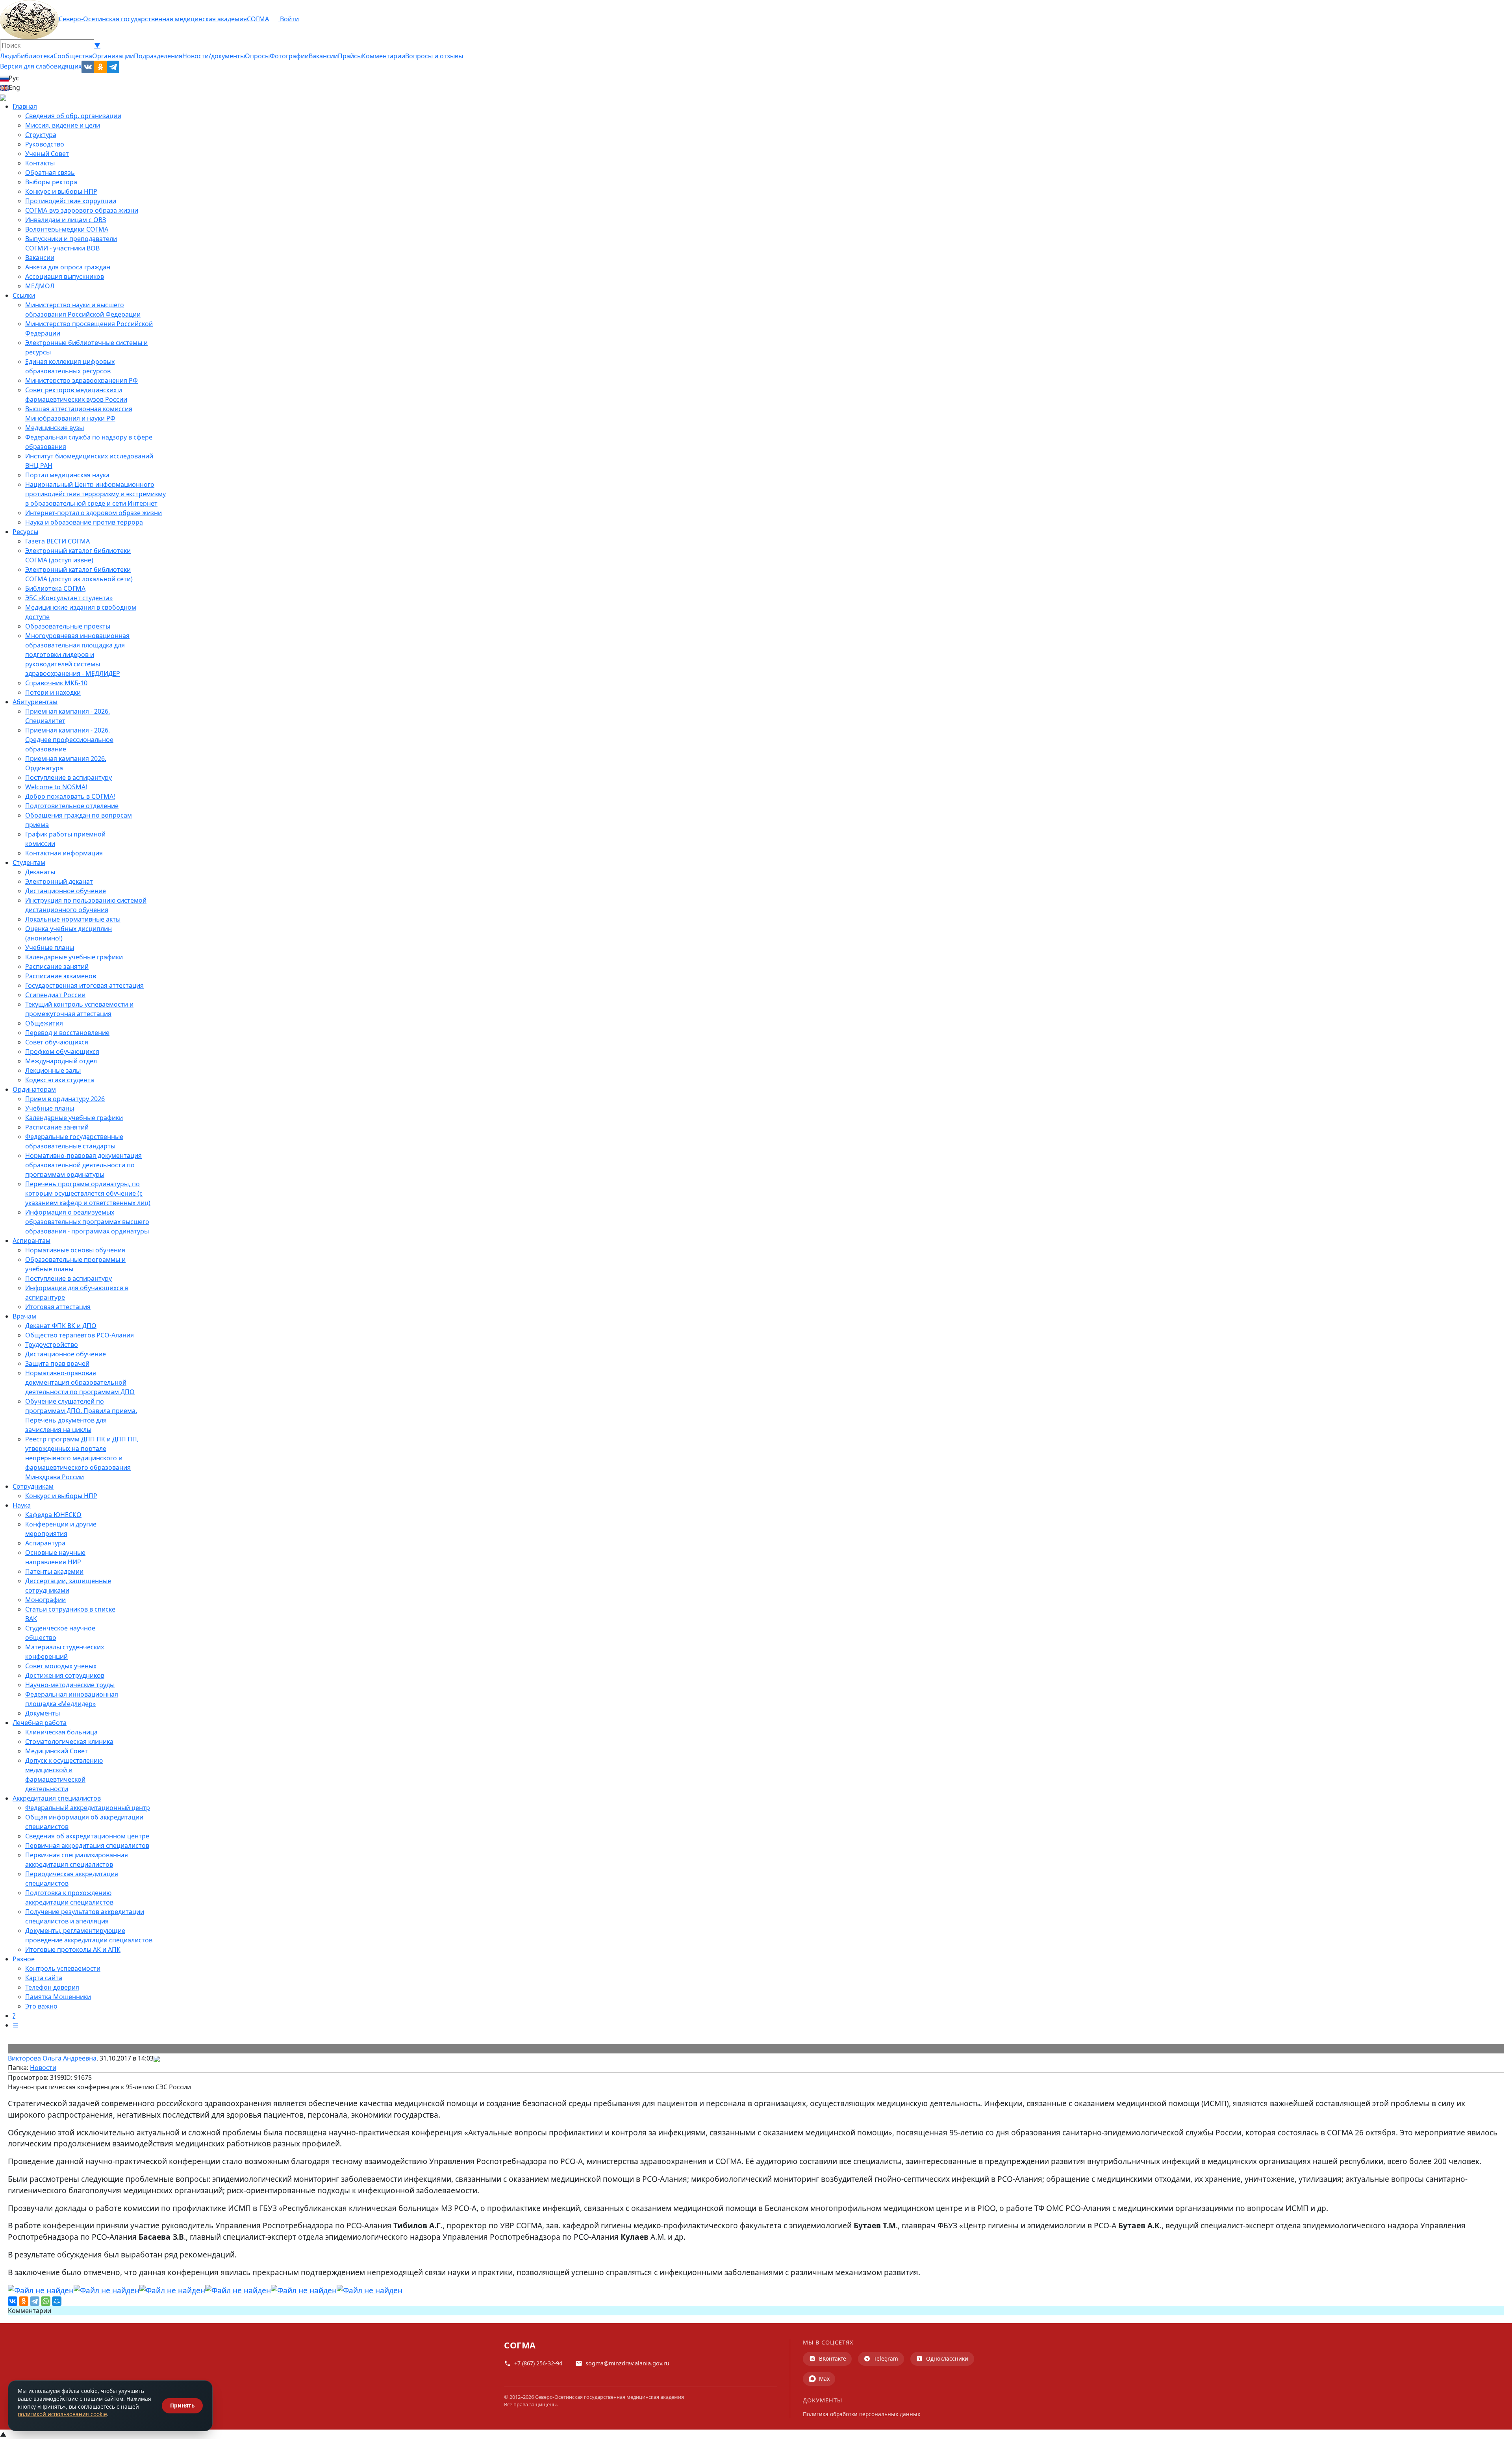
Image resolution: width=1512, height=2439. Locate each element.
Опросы (257, 56)
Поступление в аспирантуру (69, 777)
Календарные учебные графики (74, 957)
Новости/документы (214, 56)
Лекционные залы (53, 1070)
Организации (113, 56)
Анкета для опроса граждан (68, 267)
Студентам (29, 862)
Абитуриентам (35, 702)
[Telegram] (35, 2301)
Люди (8, 56)
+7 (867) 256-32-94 (538, 2363)
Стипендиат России (55, 995)
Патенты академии (54, 1571)
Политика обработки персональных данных (862, 2414)
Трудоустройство (52, 1345)
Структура (41, 135)
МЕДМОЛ (40, 286)
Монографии (45, 1600)
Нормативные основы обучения (75, 1250)
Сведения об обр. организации (73, 116)
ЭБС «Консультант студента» (69, 598)
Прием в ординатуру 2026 (65, 1099)
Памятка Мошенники (58, 1997)
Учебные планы (50, 948)
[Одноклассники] (24, 2301)
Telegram (886, 2358)
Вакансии (323, 56)
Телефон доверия (52, 1987)
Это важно (41, 2006)
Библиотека (35, 56)
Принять (182, 2405)
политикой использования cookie (62, 2414)
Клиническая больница (61, 1732)
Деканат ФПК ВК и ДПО (61, 1326)
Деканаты (40, 872)
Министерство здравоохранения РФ (82, 380)
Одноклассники (947, 2358)
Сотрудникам (33, 1486)
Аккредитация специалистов (57, 1798)
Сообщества (73, 56)
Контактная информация (64, 853)
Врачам (24, 1316)
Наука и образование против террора (84, 522)
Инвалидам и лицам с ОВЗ (66, 220)
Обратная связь (50, 172)
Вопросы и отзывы (434, 56)
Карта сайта (44, 1978)
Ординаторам (34, 1089)
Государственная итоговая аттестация (84, 985)
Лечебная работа (40, 1723)
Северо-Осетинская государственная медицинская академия (153, 19)
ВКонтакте (833, 2358)
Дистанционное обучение (66, 891)
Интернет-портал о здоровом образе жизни (94, 513)
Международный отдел (61, 1061)
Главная (25, 106)
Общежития (44, 1023)
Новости (43, 2068)
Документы (43, 1713)
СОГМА (258, 19)
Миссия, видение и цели (63, 125)
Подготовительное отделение (72, 806)
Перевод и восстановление (67, 1033)
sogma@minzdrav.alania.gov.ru (627, 2363)
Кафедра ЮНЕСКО (53, 1515)
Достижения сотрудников (65, 1675)
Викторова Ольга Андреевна (52, 2058)
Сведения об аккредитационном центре (87, 1836)
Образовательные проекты (68, 626)
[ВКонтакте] (13, 2301)
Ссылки (24, 295)
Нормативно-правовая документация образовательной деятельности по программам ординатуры (83, 1165)
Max (824, 2379)
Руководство (45, 144)
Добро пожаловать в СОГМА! (70, 796)
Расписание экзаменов (61, 976)
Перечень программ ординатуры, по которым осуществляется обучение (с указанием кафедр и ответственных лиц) (88, 1193)
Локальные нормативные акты (73, 919)
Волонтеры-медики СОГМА (67, 229)
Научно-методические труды (70, 1685)
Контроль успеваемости (63, 1968)
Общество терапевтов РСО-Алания (80, 1335)
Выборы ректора (51, 182)
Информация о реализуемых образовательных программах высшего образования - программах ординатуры (87, 1222)
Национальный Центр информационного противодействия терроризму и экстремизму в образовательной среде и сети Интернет (95, 494)
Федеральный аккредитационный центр (88, 1808)
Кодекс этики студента (60, 1080)
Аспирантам (31, 1241)
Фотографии (289, 56)
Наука (22, 1505)
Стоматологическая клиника (69, 1742)
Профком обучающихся (62, 1052)
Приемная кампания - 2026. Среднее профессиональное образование (69, 740)
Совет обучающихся (57, 1042)
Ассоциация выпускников (65, 276)
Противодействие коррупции (71, 201)
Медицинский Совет (57, 1751)
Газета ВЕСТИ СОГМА (57, 541)
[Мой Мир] (57, 2301)
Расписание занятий (57, 966)
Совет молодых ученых (61, 1666)
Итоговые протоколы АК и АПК (73, 1949)
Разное (24, 1959)
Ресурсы (25, 532)
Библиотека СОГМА (55, 588)
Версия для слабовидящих (41, 66)
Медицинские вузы (55, 428)
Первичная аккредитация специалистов (87, 1845)
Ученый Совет (47, 154)
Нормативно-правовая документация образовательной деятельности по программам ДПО (80, 1382)
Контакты (40, 163)
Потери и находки (53, 692)
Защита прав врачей (57, 1363)
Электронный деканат (59, 881)
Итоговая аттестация (58, 1307)
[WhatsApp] (46, 2301)
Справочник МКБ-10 (56, 683)
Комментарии (384, 56)
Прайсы (350, 56)
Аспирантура (45, 1543)
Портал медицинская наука (67, 475)
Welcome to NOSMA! (56, 787)
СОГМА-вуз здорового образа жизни (82, 210)
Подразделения (158, 56)
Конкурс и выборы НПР (61, 191)
